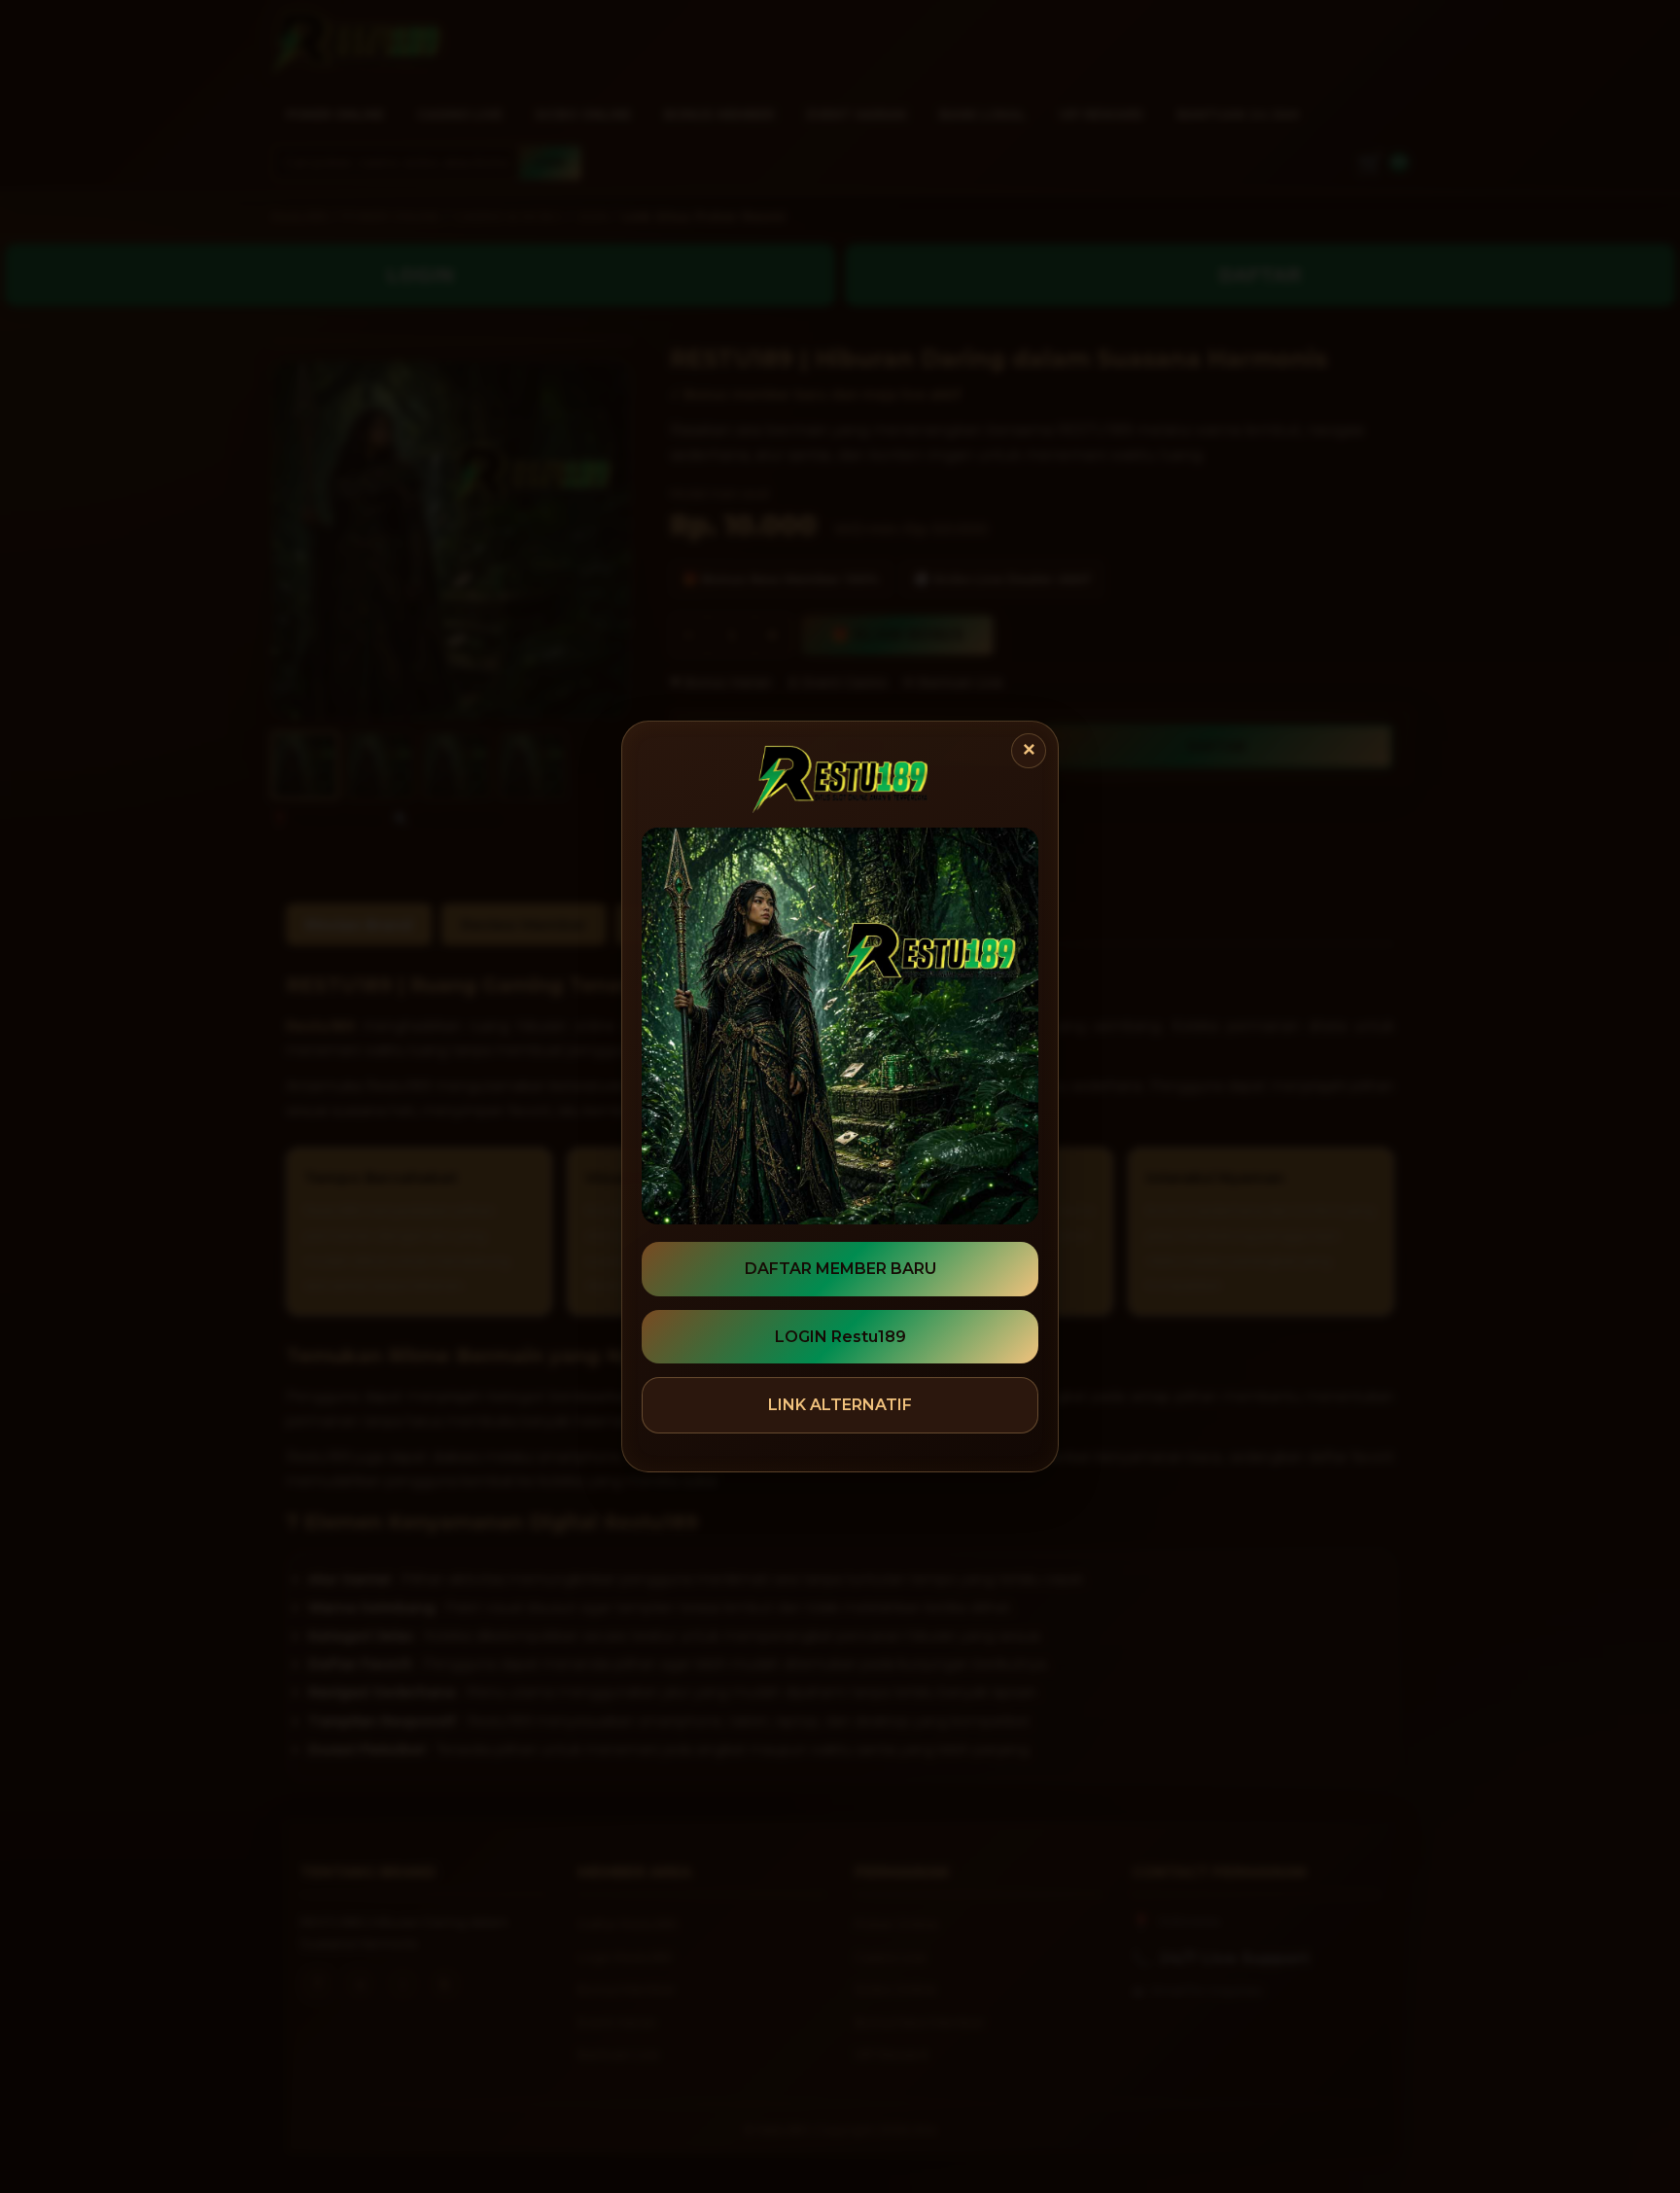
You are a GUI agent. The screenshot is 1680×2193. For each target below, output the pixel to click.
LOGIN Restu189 (840, 1337)
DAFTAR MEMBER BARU (840, 1269)
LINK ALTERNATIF (840, 1405)
